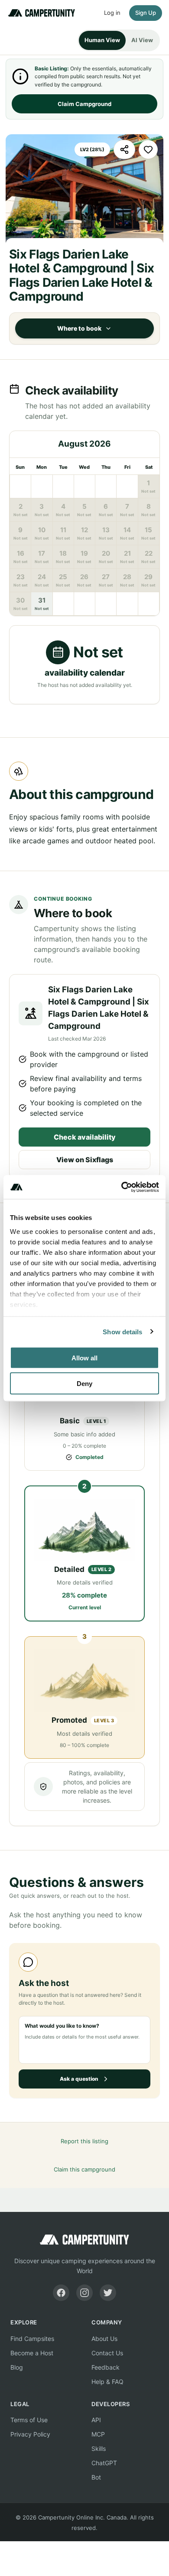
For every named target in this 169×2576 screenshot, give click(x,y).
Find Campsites (32, 2339)
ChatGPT (104, 2463)
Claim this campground (84, 2169)
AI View (142, 40)
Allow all (84, 1358)
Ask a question (79, 2079)
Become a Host (32, 2353)
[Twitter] (108, 2293)
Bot (96, 2477)
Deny (84, 1383)
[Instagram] (84, 2293)
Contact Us (107, 2353)
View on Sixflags (85, 1160)
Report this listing (84, 2141)
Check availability (85, 1137)
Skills (99, 2448)
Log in (112, 13)
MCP (98, 2434)
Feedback (106, 2367)
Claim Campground (84, 104)
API (96, 2420)
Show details (122, 1331)
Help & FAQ (107, 2382)
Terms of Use (29, 2420)
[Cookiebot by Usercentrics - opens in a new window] (122, 1187)
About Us (104, 2339)
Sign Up (146, 13)
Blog (17, 2367)
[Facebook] (61, 2293)
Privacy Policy (30, 2434)
